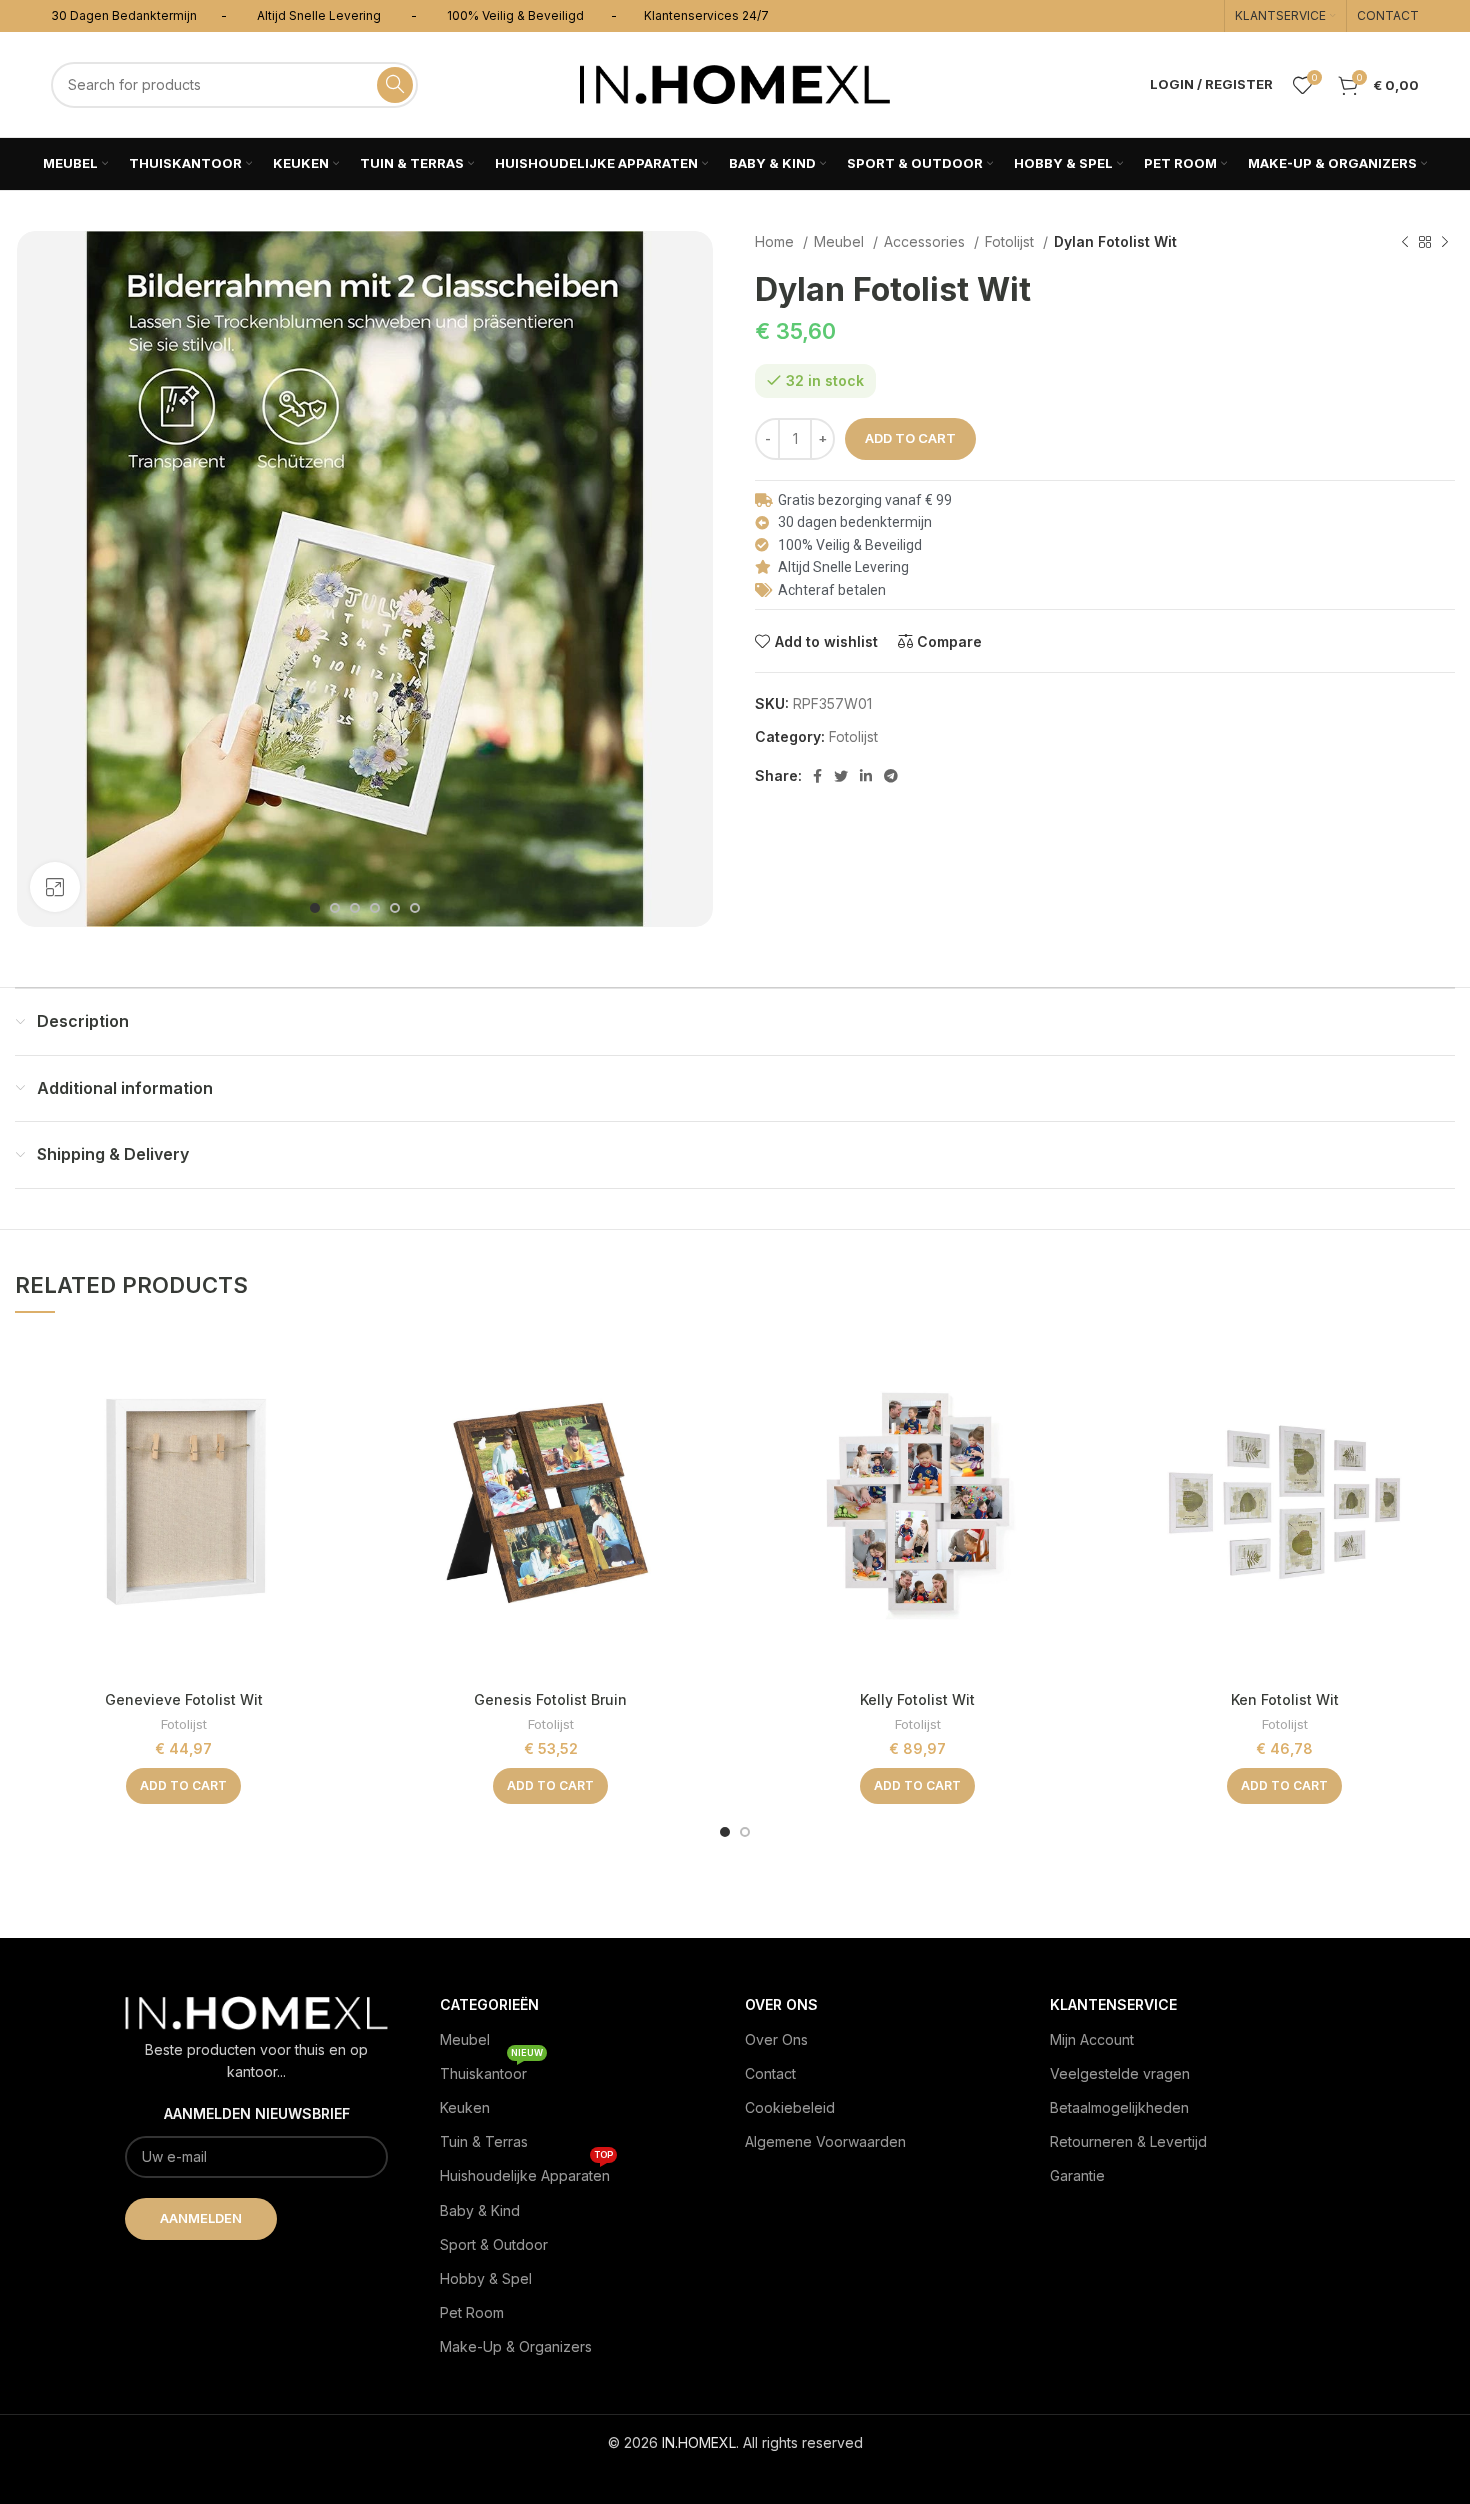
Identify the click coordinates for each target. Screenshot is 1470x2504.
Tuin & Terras (484, 2141)
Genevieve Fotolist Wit (184, 1699)
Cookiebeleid (790, 2107)
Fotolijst (1011, 241)
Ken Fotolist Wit (1285, 1699)
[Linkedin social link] (866, 776)
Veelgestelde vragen (1120, 2073)
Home (776, 241)
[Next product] (1445, 243)
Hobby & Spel (486, 2278)
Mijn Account (1092, 2039)
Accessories (926, 241)
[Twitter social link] (841, 776)
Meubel (841, 241)
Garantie (1077, 2175)
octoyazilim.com (735, 2474)
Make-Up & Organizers (516, 2346)
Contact (770, 2073)
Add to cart (910, 438)
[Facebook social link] (817, 776)
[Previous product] (1405, 243)
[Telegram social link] (891, 776)
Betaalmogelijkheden (1119, 2107)
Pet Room (472, 2312)
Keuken (465, 2107)
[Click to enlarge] (55, 887)
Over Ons (776, 2039)
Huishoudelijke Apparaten (526, 2171)
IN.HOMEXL (699, 2442)
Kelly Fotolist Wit (917, 1699)
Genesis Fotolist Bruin (550, 1699)
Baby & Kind (480, 2210)
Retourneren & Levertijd (1128, 2141)
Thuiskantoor (491, 2069)
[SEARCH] (395, 85)
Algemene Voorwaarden (825, 2141)
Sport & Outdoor (494, 2244)
